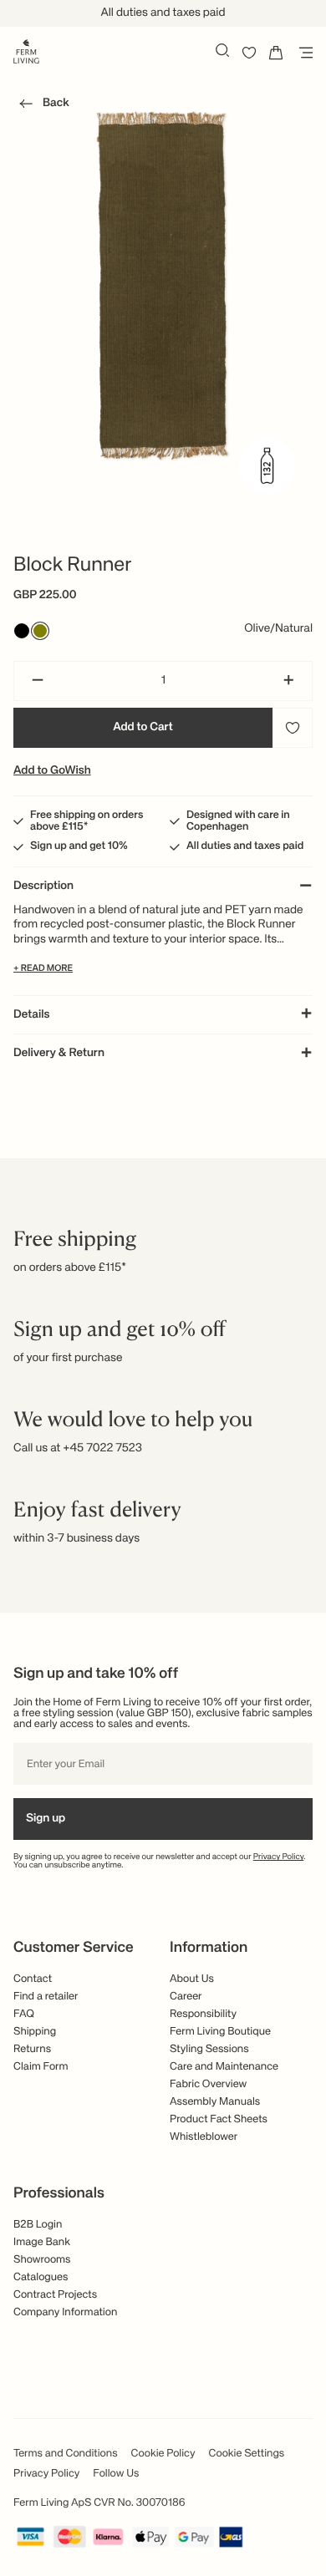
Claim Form (41, 2067)
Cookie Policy (163, 2454)
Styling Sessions (209, 2049)
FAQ (24, 2014)
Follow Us (116, 2474)
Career (186, 1997)
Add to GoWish (52, 771)
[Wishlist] (249, 53)
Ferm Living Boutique (220, 2032)
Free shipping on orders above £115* (87, 821)
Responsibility (203, 2014)
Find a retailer (46, 1997)
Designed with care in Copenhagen (238, 821)
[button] (41, 106)
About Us (192, 1979)
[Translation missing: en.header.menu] (303, 53)
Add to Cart (143, 728)
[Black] (22, 631)
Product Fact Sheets (219, 2119)
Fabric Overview (208, 2084)
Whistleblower (204, 2137)
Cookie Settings (247, 2454)
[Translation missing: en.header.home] (26, 50)
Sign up (46, 1819)
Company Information (65, 2312)
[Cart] (276, 53)
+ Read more (43, 969)
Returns (32, 2049)
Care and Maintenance (224, 2067)
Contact (33, 1979)
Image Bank (42, 2242)
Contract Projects (55, 2295)
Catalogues (41, 2277)
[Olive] (40, 631)
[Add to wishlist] (293, 728)
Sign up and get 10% (79, 846)
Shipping (35, 2032)
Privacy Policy (279, 1857)
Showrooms (42, 2260)
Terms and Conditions (66, 2454)
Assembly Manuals (215, 2102)
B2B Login (38, 2225)
